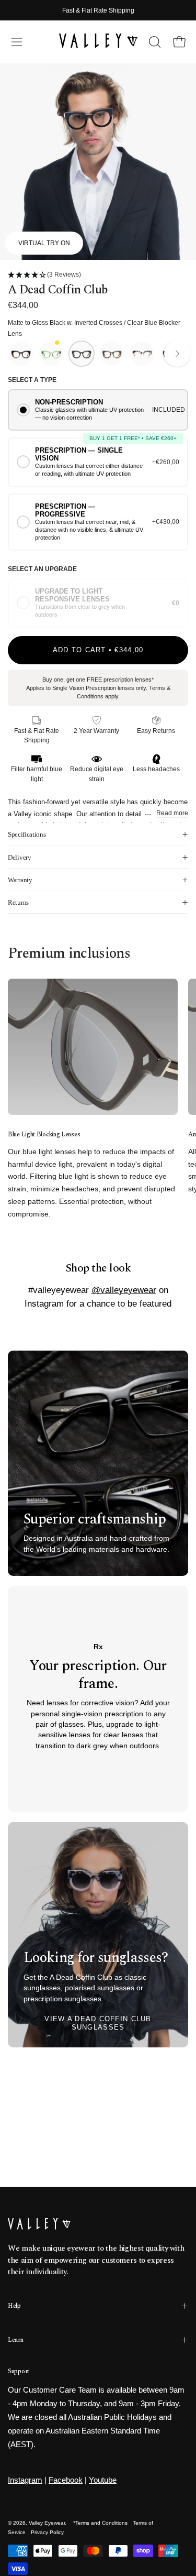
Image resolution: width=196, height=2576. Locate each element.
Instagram (25, 2480)
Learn (16, 2340)
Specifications (27, 834)
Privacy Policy (47, 2532)
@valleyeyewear (124, 1290)
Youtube (103, 2480)
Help (14, 2306)
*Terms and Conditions (100, 2523)
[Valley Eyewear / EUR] (98, 42)
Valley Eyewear (47, 2523)
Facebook (66, 2480)
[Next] (177, 354)
